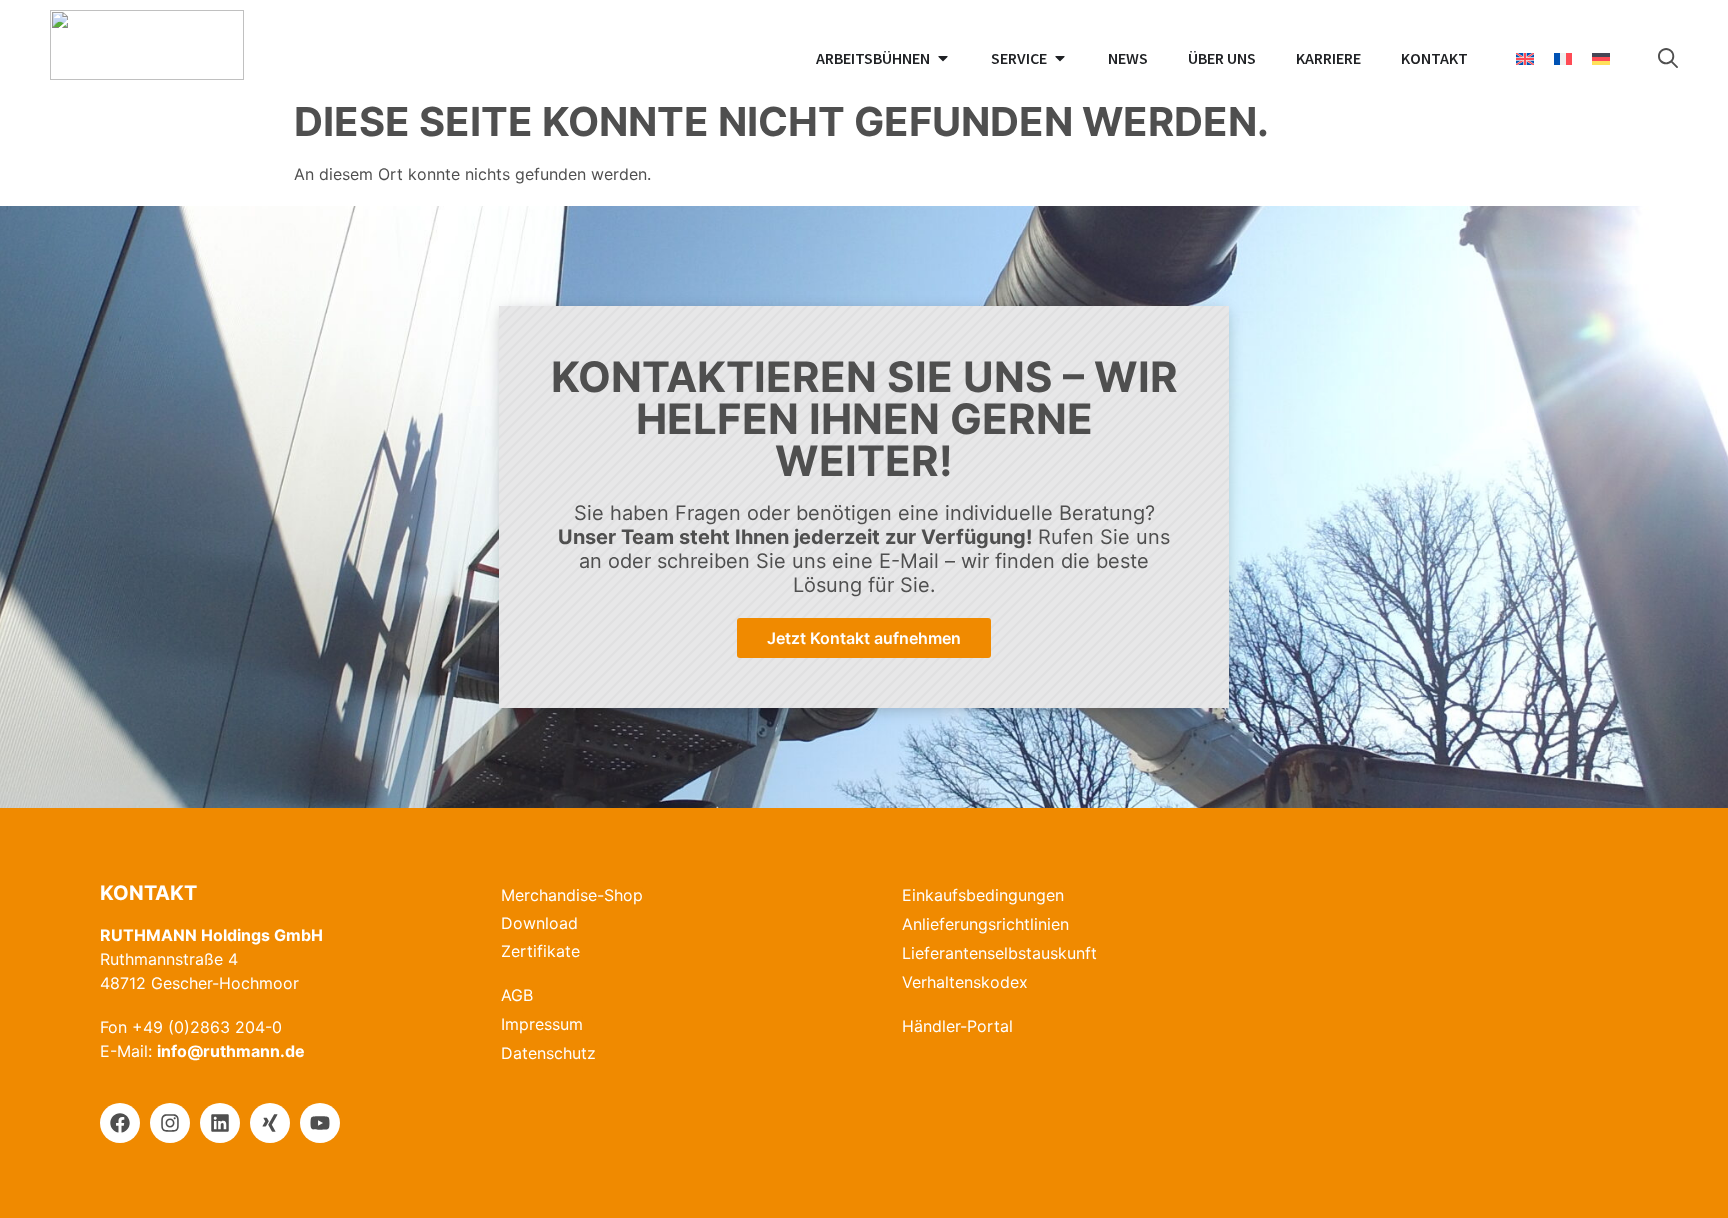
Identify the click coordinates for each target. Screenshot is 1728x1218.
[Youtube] (320, 1123)
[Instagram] (170, 1123)
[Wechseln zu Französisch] (1563, 58)
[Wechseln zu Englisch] (1525, 58)
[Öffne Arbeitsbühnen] (943, 58)
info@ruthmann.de (231, 1051)
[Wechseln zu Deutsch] (1601, 58)
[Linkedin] (220, 1123)
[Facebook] (120, 1123)
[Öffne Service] (1060, 58)
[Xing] (270, 1123)
